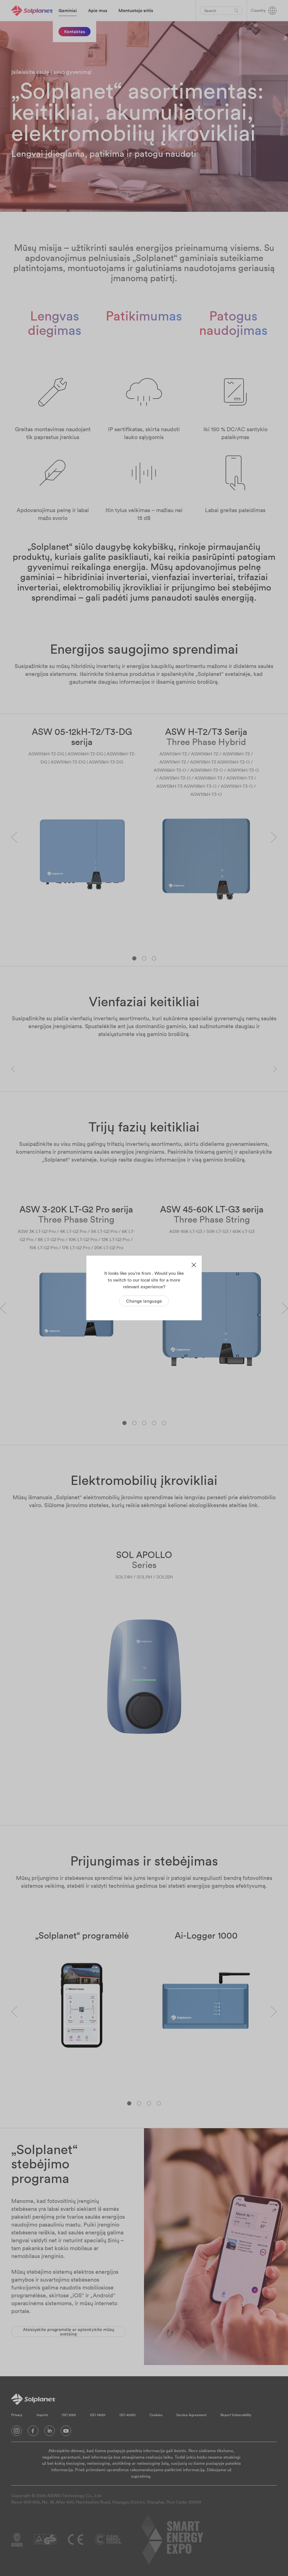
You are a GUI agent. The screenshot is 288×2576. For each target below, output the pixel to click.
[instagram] (17, 2432)
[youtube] (66, 2432)
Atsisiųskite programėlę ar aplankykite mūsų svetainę (68, 2332)
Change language (144, 1301)
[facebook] (33, 2432)
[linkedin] (49, 2432)
